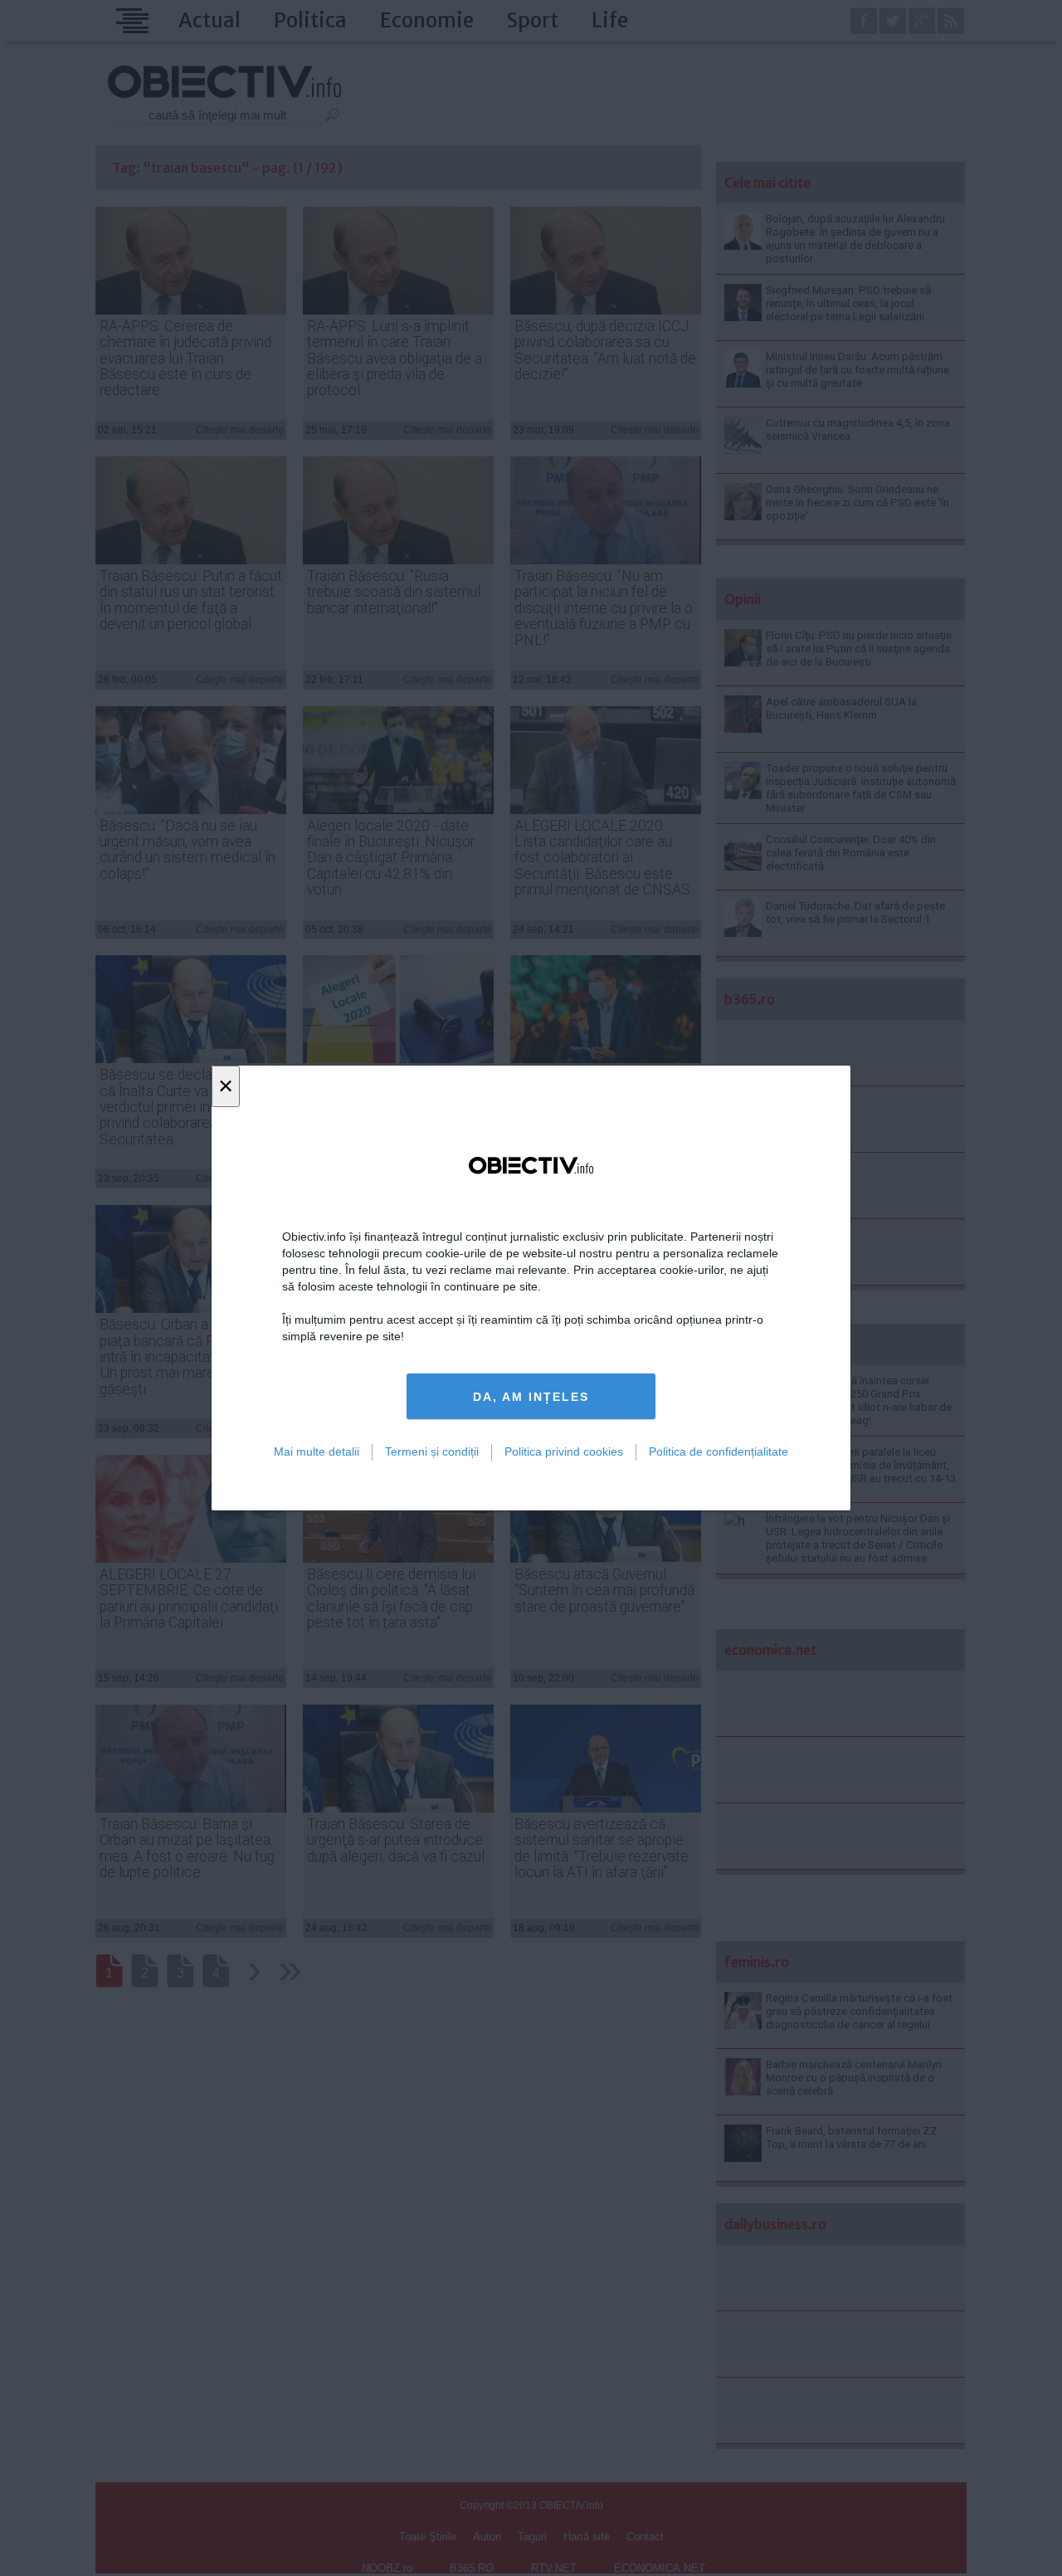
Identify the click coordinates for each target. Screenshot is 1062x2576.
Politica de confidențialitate (719, 1451)
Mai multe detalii (317, 1451)
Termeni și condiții (432, 1451)
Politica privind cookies (564, 1451)
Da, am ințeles (531, 1397)
